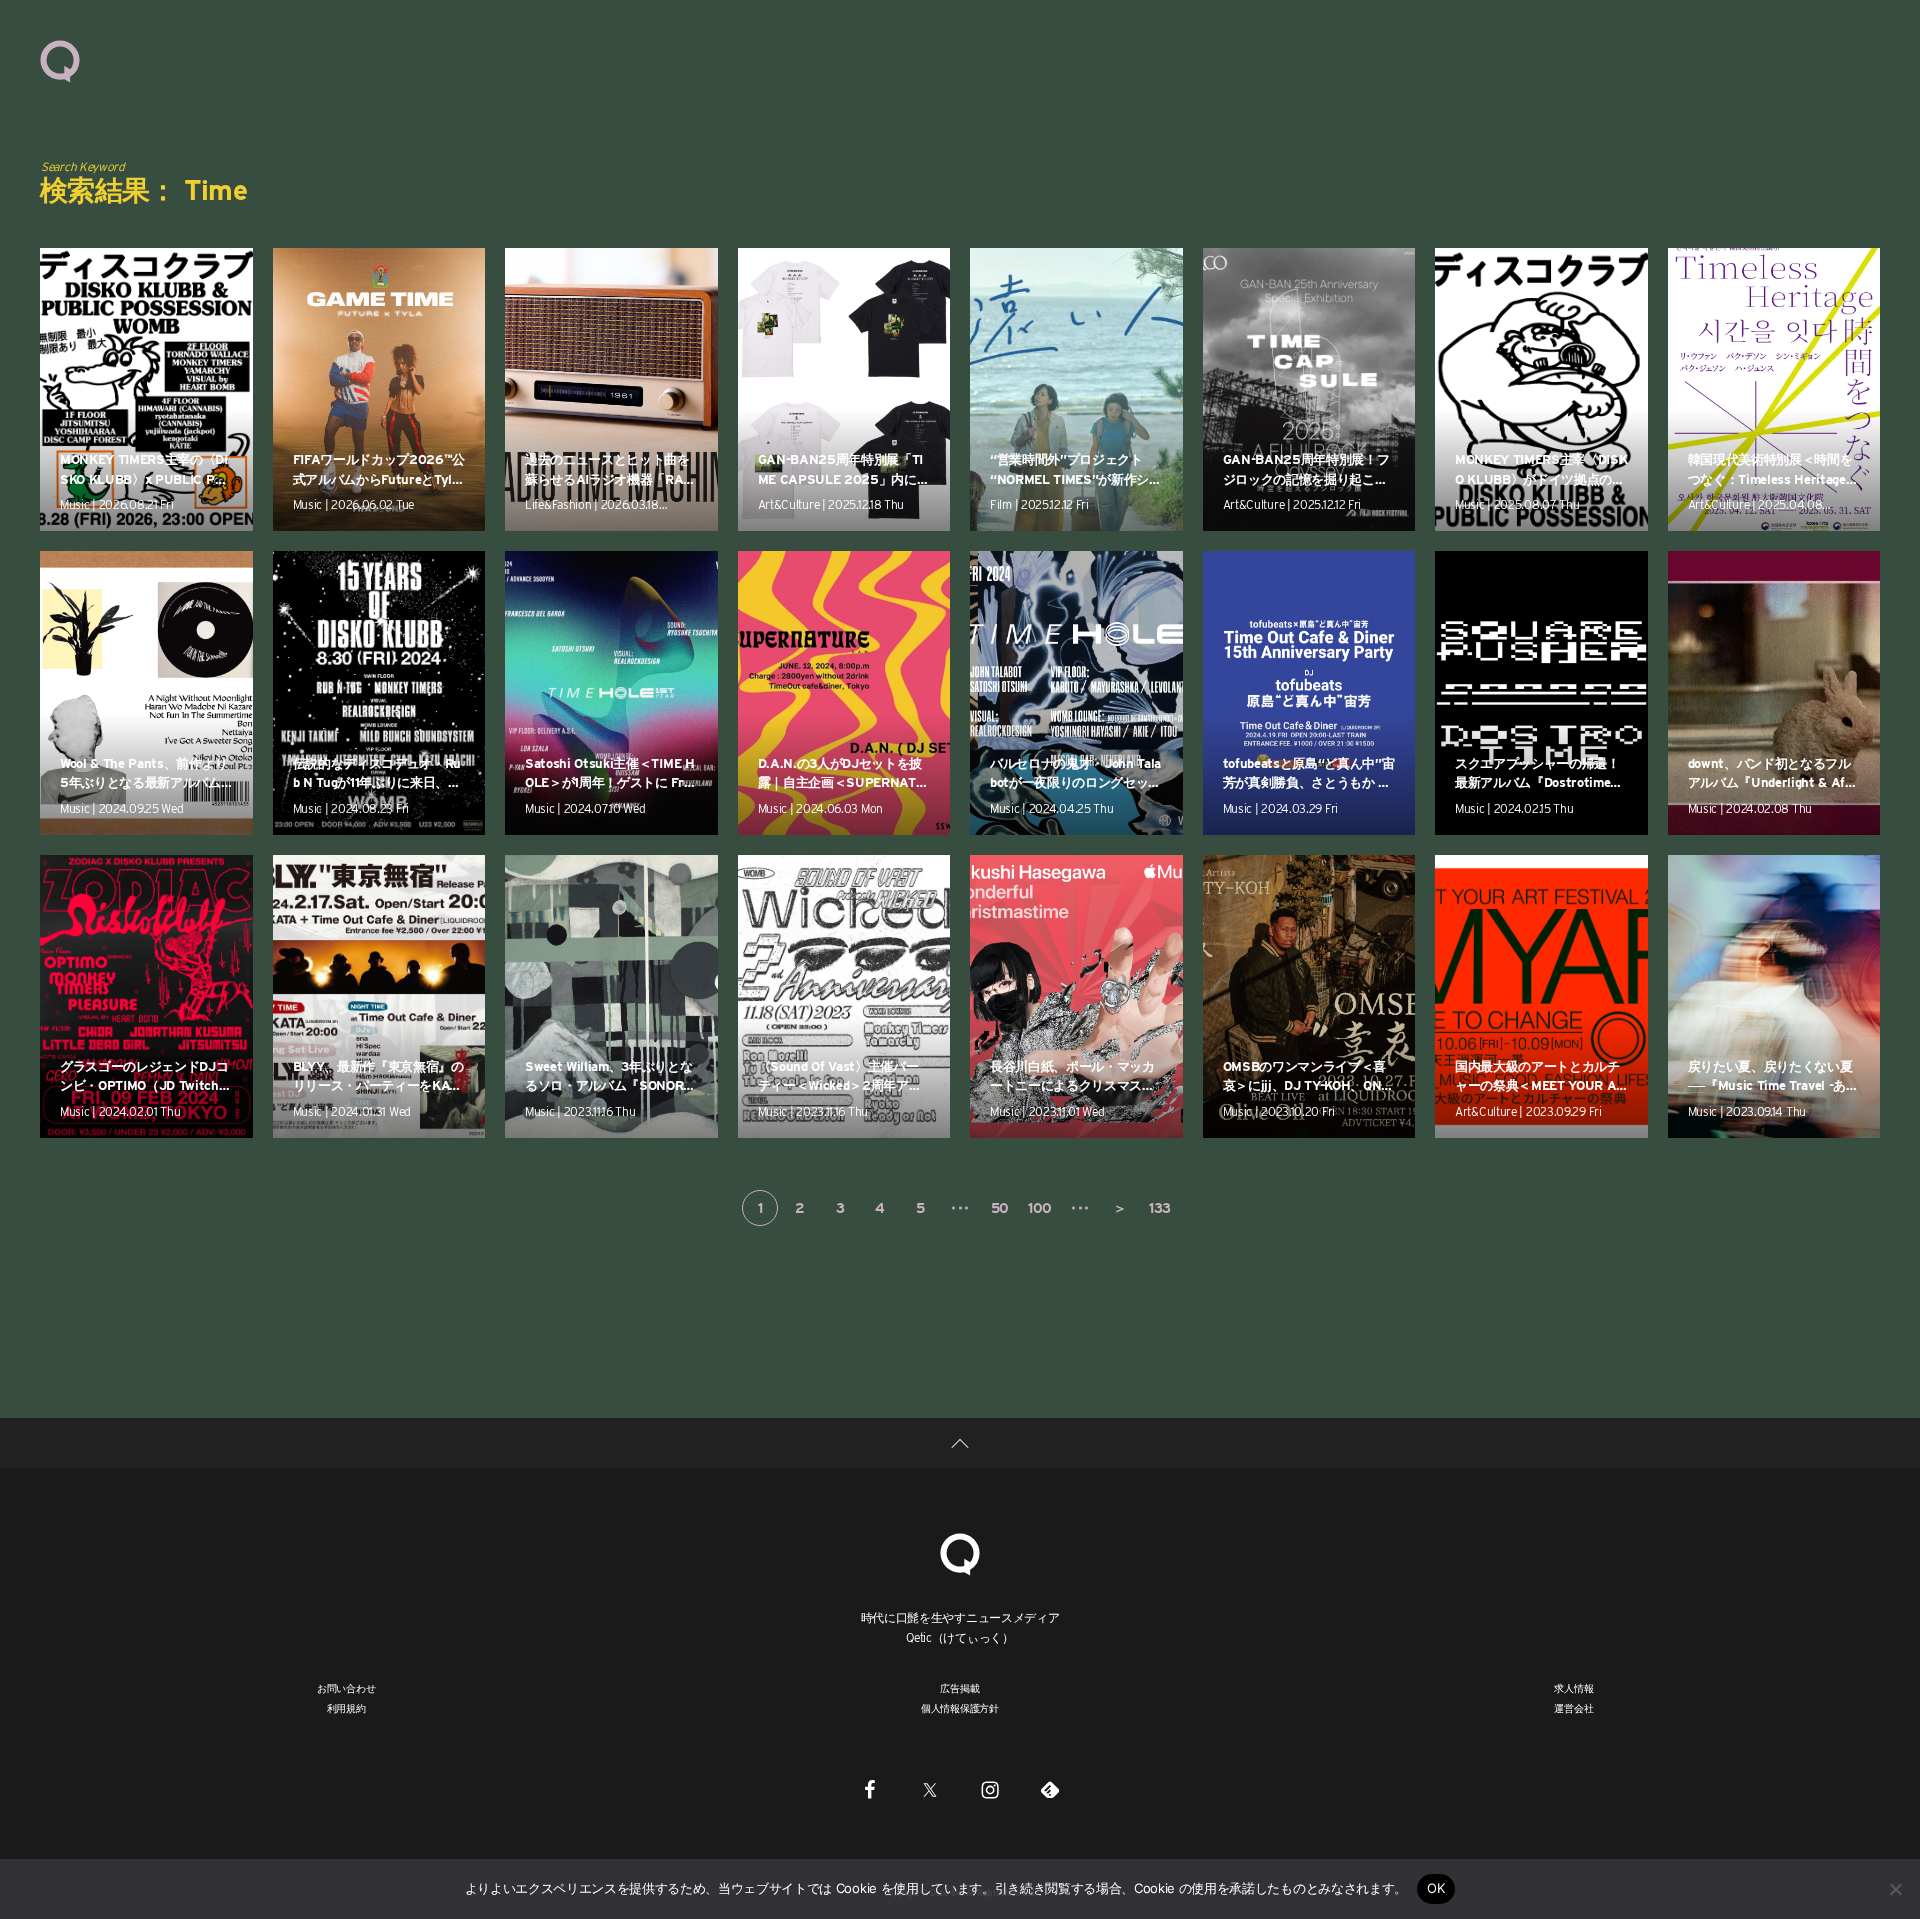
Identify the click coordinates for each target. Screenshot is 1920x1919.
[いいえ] (1895, 1889)
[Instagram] (990, 1789)
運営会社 (1573, 1708)
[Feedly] (1050, 1789)
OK (1436, 1888)
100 (1040, 1208)
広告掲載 (959, 1688)
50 (1000, 1208)
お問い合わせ (346, 1688)
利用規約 (346, 1708)
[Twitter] (930, 1789)
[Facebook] (870, 1789)
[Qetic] (60, 60)
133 (1160, 1208)
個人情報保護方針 (960, 1708)
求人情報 (1573, 1688)
